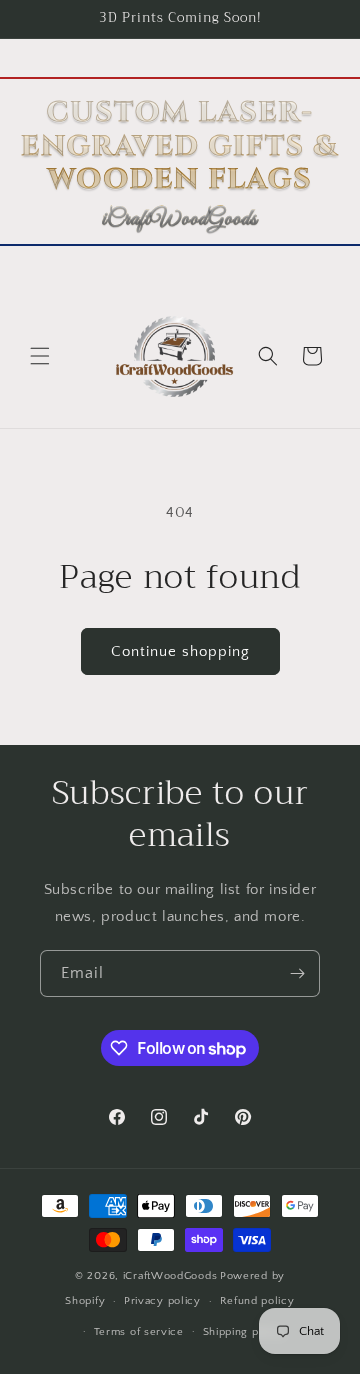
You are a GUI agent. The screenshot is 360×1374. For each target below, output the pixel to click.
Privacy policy (162, 1301)
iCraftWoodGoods (170, 1276)
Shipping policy (244, 1332)
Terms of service (139, 1332)
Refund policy (257, 1301)
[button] (40, 356)
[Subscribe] (297, 973)
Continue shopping (180, 651)
